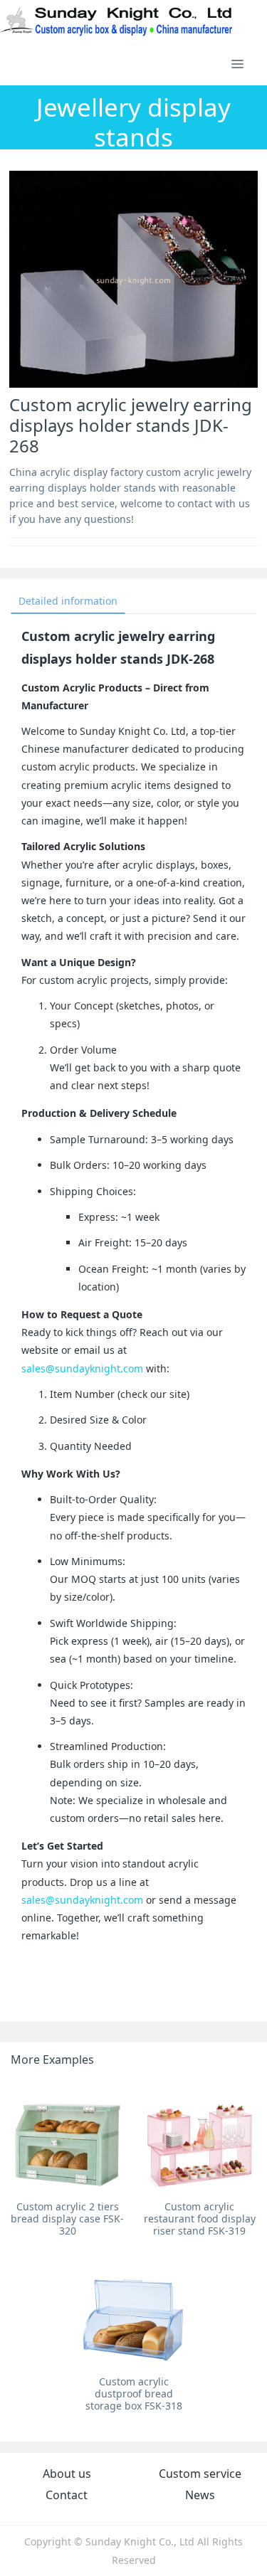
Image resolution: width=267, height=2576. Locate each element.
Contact (67, 2495)
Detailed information (68, 601)
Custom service (200, 2474)
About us (67, 2474)
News (200, 2495)
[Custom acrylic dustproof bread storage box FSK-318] (133, 2312)
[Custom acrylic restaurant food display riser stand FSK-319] (200, 2137)
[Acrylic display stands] (117, 21)
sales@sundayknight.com (82, 1368)
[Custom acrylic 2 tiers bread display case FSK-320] (67, 2137)
